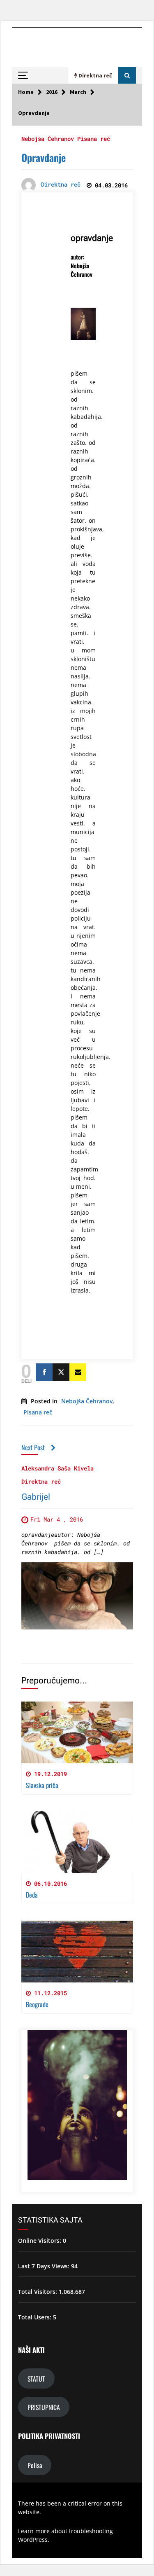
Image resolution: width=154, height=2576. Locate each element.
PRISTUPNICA (44, 2407)
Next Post (33, 1447)
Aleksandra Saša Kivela (57, 1468)
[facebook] (44, 1372)
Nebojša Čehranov (48, 138)
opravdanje (92, 238)
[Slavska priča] (77, 1732)
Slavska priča (42, 1785)
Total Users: (36, 2317)
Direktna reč (41, 1481)
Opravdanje (44, 157)
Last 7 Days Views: (45, 2266)
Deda (32, 1895)
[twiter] (61, 1372)
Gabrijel (36, 1497)
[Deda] (77, 1842)
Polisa (35, 2465)
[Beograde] (77, 1952)
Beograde (37, 2004)
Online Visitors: (40, 2241)
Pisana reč (94, 138)
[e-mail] (78, 1372)
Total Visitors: (38, 2292)
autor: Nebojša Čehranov (82, 265)
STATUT (36, 2379)
